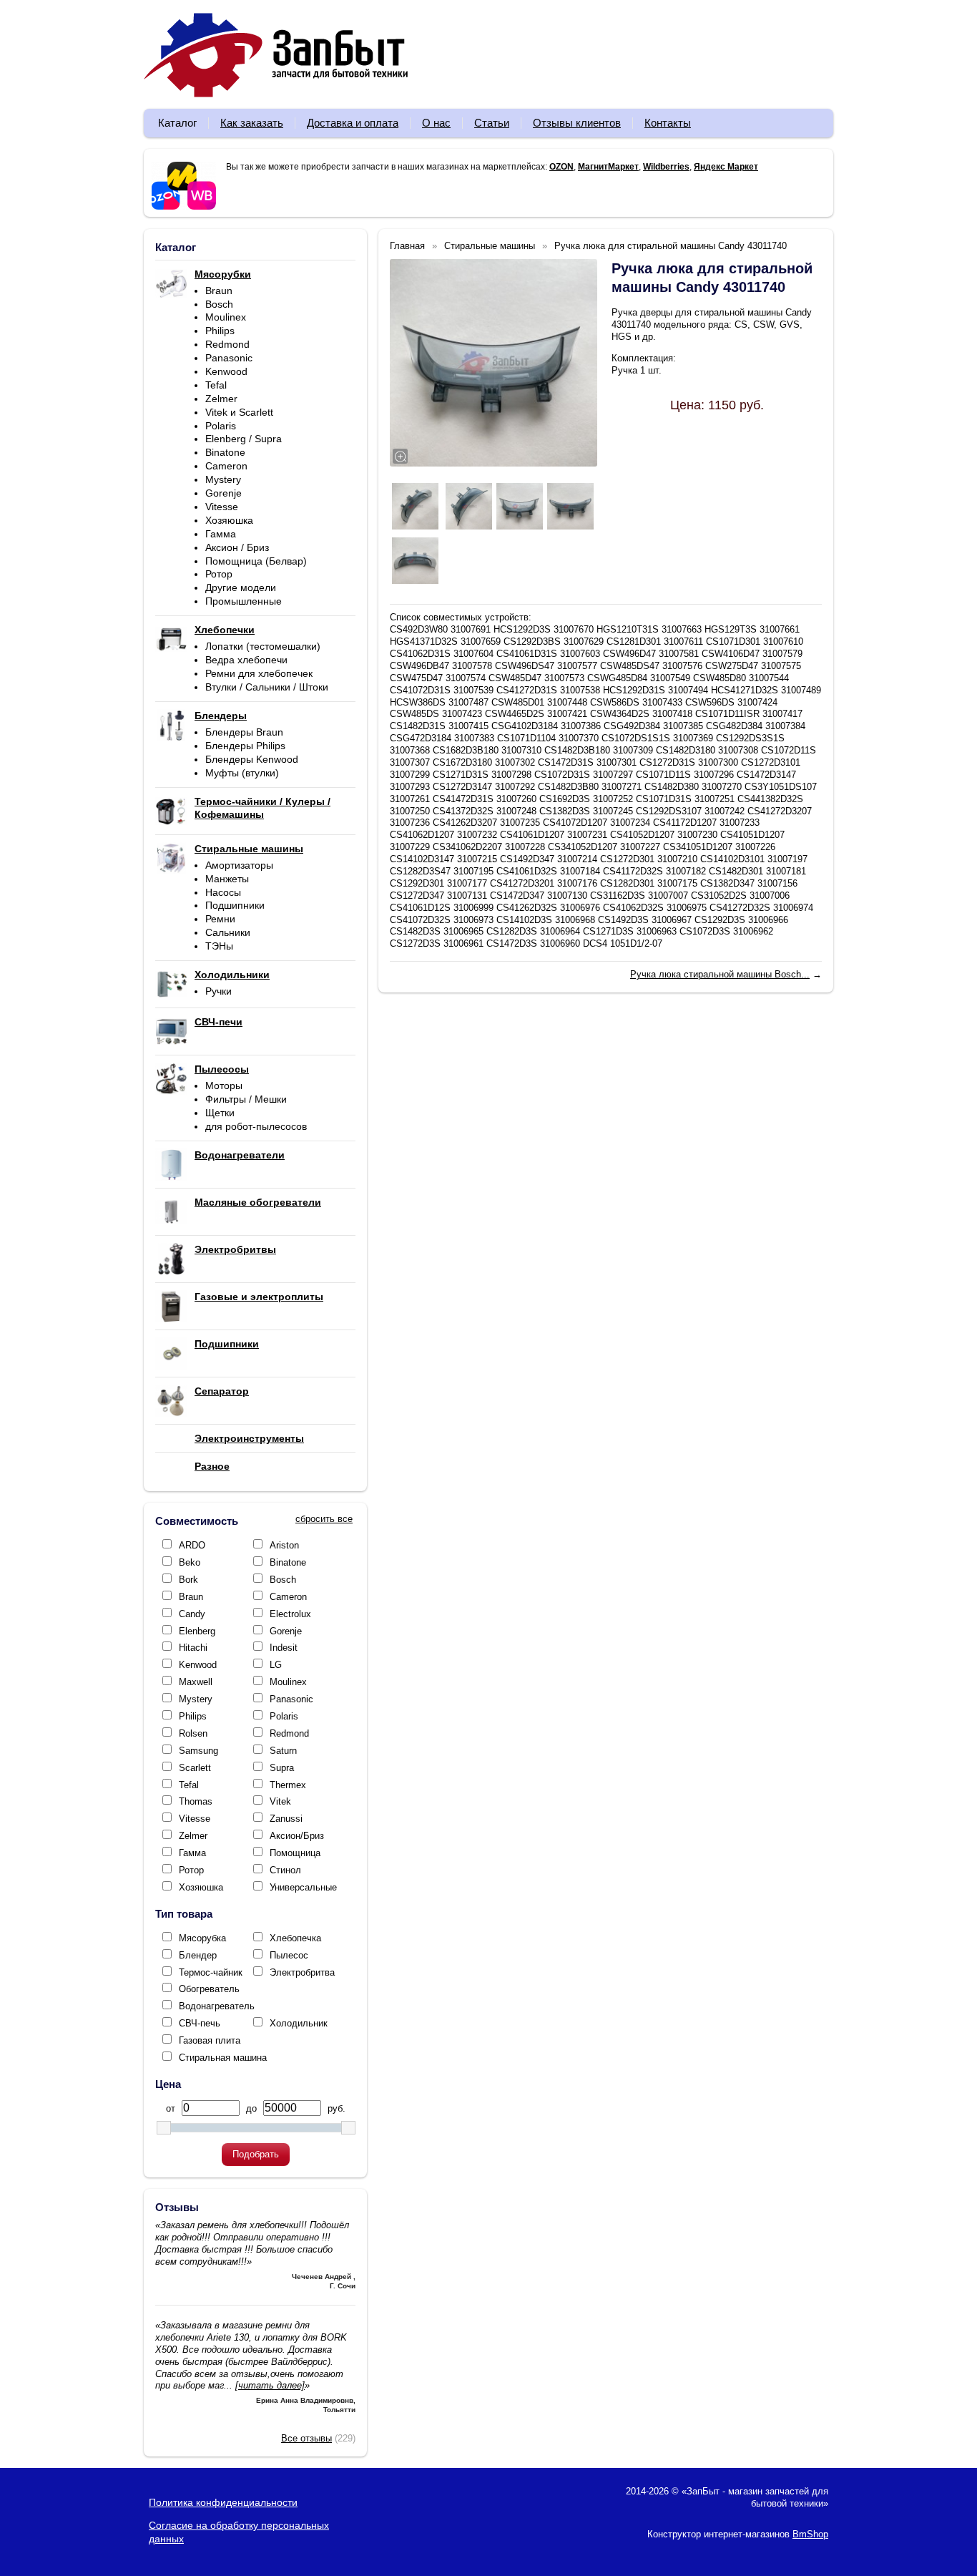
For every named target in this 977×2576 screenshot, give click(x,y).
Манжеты (227, 879)
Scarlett (195, 1768)
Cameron (226, 466)
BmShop (810, 2534)
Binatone (225, 452)
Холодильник (299, 2023)
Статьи (492, 123)
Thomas (196, 1801)
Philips (220, 331)
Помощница (295, 1853)
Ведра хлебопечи (246, 660)
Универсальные (303, 1887)
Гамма (221, 534)
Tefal (216, 385)
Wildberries (666, 167)
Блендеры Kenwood (252, 759)
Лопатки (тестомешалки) (263, 646)
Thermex (288, 1785)
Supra (282, 1768)
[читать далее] (270, 2385)
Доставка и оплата (353, 123)
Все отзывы (306, 2438)
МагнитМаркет (608, 167)
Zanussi (286, 1819)
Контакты (668, 123)
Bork (188, 1580)
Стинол (285, 1870)
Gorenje (224, 493)
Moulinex (226, 317)
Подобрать (256, 2154)
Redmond (227, 344)
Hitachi (193, 1648)
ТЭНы (219, 946)
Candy (192, 1614)
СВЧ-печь (200, 2023)
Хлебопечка (295, 1938)
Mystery (223, 479)
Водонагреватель (217, 2006)
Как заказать (252, 123)
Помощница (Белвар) (256, 561)
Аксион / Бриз (237, 547)
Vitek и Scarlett (239, 412)
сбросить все (324, 1519)
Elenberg (197, 1631)
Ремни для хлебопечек (259, 673)
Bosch (219, 304)
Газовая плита (210, 2040)
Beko (190, 1562)
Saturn (283, 1751)
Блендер (198, 1955)
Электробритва (302, 1972)
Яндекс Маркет (726, 167)
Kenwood (226, 371)
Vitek (280, 1801)
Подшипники (235, 905)
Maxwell (196, 1682)
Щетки (220, 1113)
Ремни (220, 919)
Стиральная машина (223, 2058)
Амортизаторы (239, 865)
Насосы (223, 892)
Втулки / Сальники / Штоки (267, 687)
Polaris (221, 426)
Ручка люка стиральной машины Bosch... (720, 974)
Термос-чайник (211, 1972)
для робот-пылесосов (256, 1126)
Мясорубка (202, 1938)
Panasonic (229, 358)
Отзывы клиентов (577, 123)
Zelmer (221, 399)
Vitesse (222, 507)
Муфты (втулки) (242, 773)
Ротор (219, 574)
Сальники (228, 932)
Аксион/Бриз (297, 1836)
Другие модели (241, 587)
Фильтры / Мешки (246, 1099)
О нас (436, 123)
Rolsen (193, 1733)
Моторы (224, 1085)
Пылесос (289, 1955)
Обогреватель (209, 1989)
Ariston (284, 1545)
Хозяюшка (229, 520)
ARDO (192, 1545)
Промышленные (244, 601)
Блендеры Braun (244, 732)
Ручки (219, 991)
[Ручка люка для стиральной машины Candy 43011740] (494, 363)
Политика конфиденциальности (223, 2502)
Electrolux (290, 1614)
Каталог (177, 123)
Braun (219, 291)
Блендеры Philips (245, 746)
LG (276, 1665)
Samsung (198, 1751)
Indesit (284, 1648)
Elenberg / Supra (244, 439)
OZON (561, 167)
